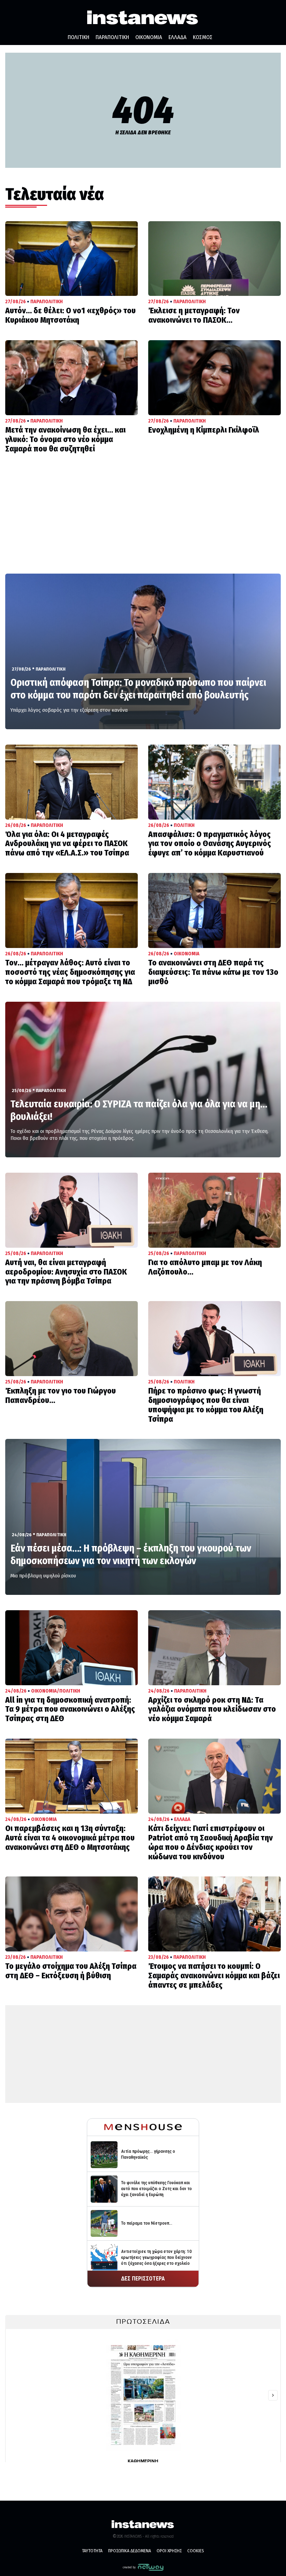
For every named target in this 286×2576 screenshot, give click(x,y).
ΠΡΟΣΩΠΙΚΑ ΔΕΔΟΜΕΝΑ (130, 2551)
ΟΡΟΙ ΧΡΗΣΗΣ (169, 2551)
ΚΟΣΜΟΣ (203, 37)
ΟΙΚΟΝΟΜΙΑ (149, 37)
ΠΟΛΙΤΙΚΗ (78, 37)
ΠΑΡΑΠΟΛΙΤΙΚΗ (112, 37)
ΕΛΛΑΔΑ (178, 37)
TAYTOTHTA (92, 2551)
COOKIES (196, 2551)
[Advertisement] (143, 521)
